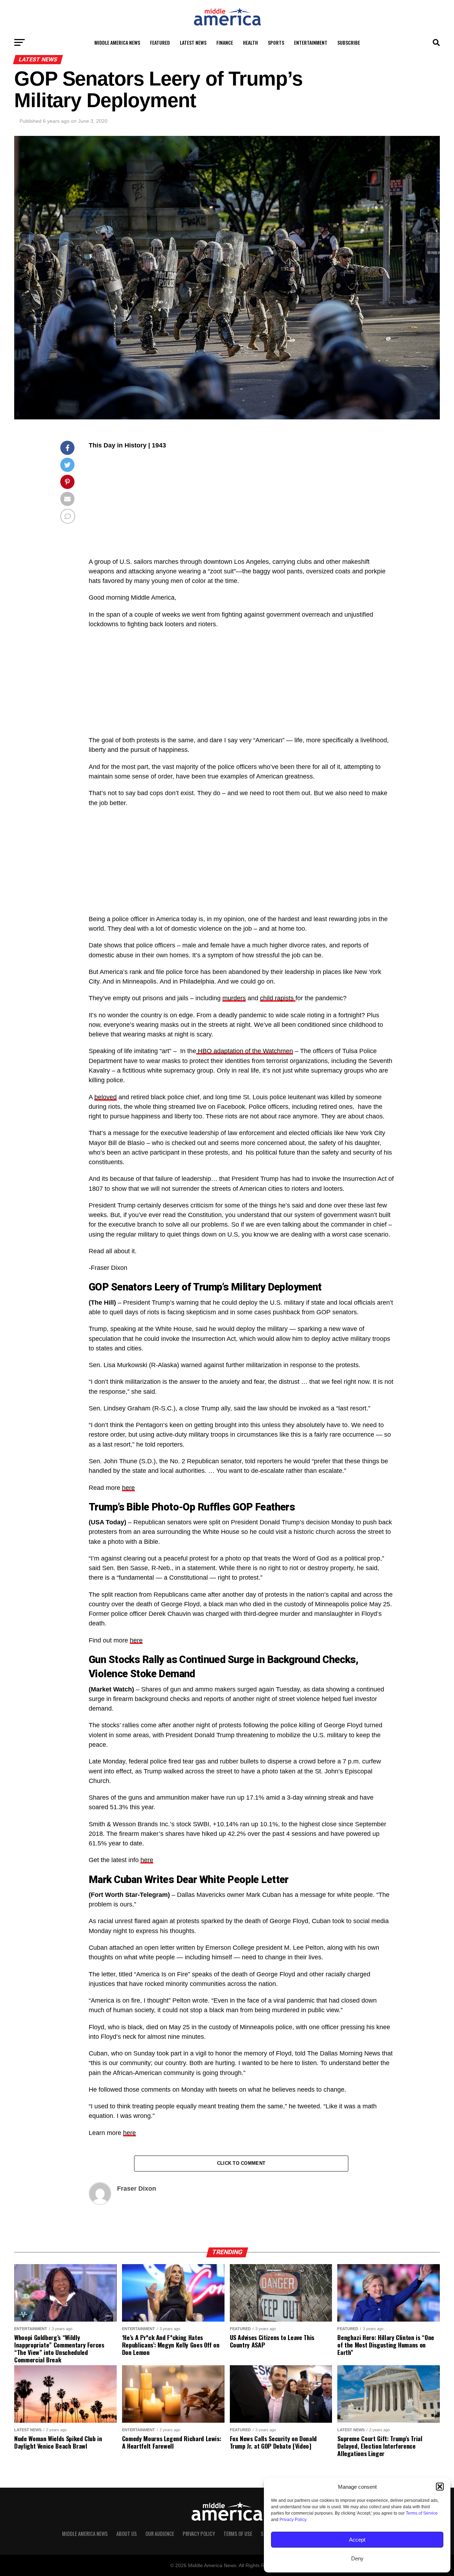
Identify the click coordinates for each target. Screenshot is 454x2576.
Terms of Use (238, 2534)
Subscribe (349, 42)
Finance (225, 42)
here (128, 1488)
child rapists (278, 998)
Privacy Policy (293, 2520)
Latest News (193, 42)
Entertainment (311, 42)
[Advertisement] (241, 507)
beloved (106, 1097)
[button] (440, 2487)
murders (234, 998)
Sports (276, 42)
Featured (160, 42)
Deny (357, 2558)
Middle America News (117, 42)
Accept (357, 2540)
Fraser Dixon (137, 2189)
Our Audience (160, 2534)
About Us (127, 2534)
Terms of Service (422, 2513)
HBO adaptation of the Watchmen (245, 1051)
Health (250, 42)
